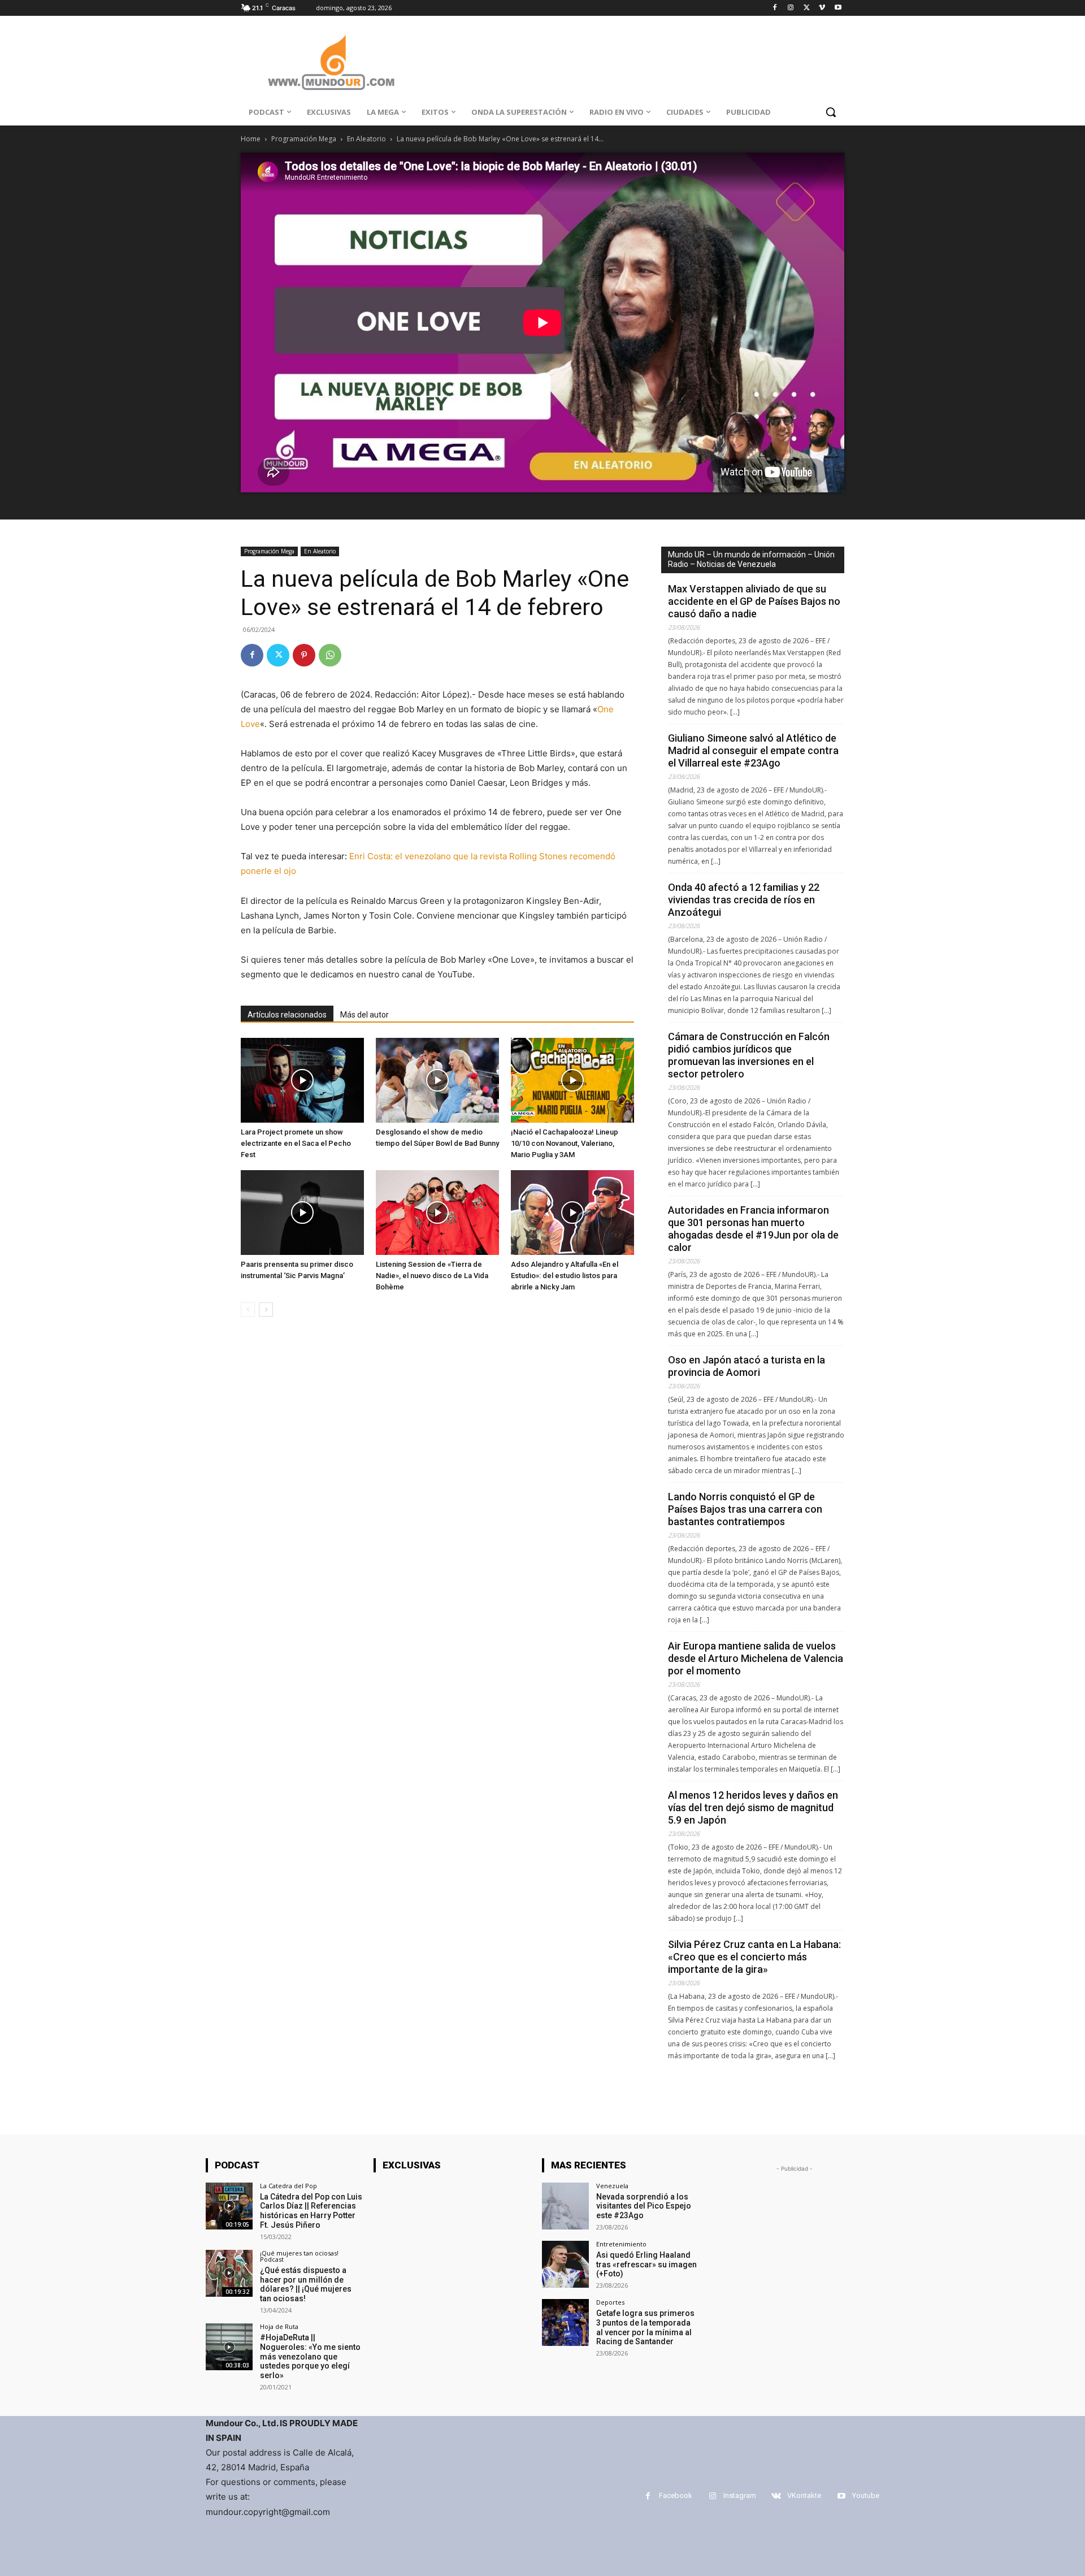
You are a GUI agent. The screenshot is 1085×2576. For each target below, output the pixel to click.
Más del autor (364, 1015)
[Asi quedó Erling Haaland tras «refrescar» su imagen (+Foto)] (565, 2264)
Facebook (676, 2495)
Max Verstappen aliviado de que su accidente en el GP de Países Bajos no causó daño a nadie (754, 601)
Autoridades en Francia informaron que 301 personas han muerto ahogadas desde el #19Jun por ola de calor (753, 1229)
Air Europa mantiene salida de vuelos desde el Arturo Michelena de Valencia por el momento (756, 1658)
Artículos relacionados (287, 1015)
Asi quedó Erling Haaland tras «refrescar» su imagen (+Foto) (646, 2265)
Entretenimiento (621, 2244)
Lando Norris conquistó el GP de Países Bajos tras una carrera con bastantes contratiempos (745, 1509)
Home (251, 139)
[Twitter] (807, 8)
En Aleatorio (366, 139)
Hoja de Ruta (279, 2326)
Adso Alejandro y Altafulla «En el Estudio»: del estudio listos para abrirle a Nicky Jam (565, 1276)
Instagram (740, 2495)
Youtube (866, 2495)
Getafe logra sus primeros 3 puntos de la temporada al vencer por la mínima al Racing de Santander (645, 2327)
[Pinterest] (304, 655)
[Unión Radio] (331, 62)
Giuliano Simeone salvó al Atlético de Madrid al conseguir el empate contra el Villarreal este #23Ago (753, 750)
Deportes (610, 2302)
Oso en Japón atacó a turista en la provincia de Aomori (747, 1366)
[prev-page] (248, 1309)
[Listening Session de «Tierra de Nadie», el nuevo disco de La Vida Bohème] (437, 1213)
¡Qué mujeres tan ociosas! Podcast (299, 2256)
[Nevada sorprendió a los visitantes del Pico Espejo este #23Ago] (565, 2206)
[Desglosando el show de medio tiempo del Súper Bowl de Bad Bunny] (437, 1080)
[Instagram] (791, 8)
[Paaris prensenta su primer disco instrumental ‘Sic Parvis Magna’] (302, 1213)
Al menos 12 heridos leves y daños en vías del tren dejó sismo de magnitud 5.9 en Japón (753, 1807)
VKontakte (804, 2495)
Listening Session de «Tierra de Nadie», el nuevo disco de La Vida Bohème (432, 1276)
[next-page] (266, 1309)
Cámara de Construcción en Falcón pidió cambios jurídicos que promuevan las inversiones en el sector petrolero (749, 1055)
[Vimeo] (822, 8)
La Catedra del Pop (288, 2186)
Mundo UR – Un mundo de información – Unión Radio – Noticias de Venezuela (751, 559)
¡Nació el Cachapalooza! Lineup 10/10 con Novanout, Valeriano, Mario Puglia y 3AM (565, 1143)
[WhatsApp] (330, 655)
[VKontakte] (776, 2496)
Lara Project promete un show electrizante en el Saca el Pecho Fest (296, 1143)
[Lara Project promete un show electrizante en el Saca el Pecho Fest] (302, 1080)
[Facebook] (775, 8)
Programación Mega (304, 139)
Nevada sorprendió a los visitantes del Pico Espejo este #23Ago (644, 2206)
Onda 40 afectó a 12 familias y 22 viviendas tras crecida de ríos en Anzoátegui (744, 900)
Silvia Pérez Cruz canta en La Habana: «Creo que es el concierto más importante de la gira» (754, 1957)
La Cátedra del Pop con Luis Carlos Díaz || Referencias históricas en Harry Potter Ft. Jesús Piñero (311, 2211)
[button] (831, 112)
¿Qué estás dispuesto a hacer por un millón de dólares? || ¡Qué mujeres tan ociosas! (306, 2284)
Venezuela (612, 2186)
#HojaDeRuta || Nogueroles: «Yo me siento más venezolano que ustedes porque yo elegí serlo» (310, 2356)
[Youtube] (838, 8)
